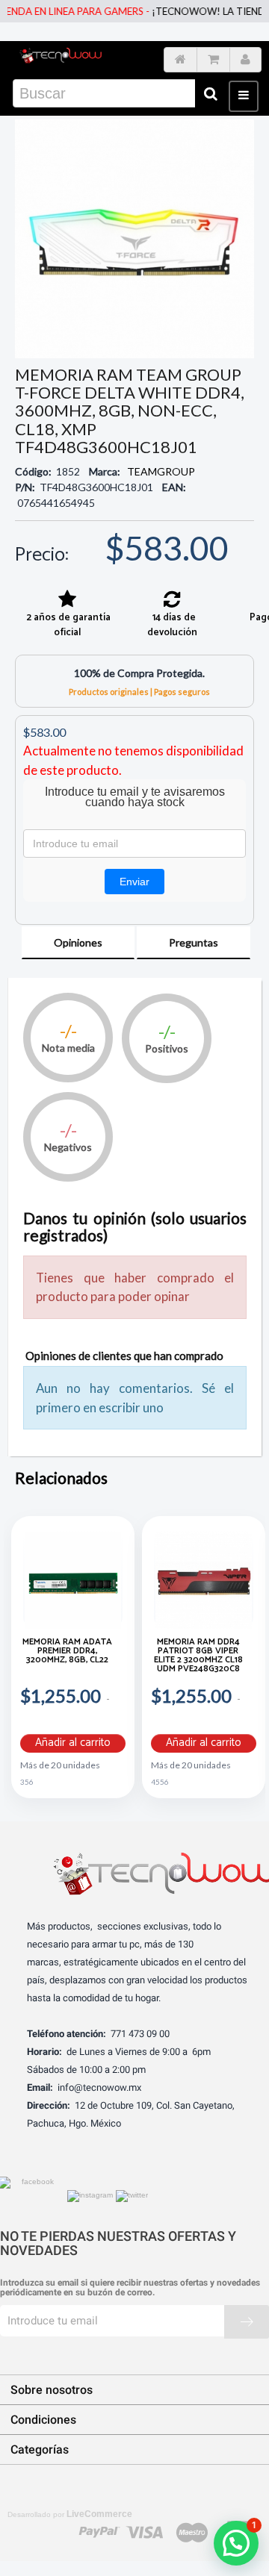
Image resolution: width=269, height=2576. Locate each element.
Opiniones (78, 942)
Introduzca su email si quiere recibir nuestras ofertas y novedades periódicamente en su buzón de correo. (130, 2288)
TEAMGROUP (161, 471)
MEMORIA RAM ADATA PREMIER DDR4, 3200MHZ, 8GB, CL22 (67, 1652)
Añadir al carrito (73, 1743)
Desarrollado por (70, 2514)
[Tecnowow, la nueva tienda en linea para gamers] (61, 56)
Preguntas (194, 942)
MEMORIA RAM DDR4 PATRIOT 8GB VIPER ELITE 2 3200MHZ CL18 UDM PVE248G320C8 (198, 1657)
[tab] (78, 943)
